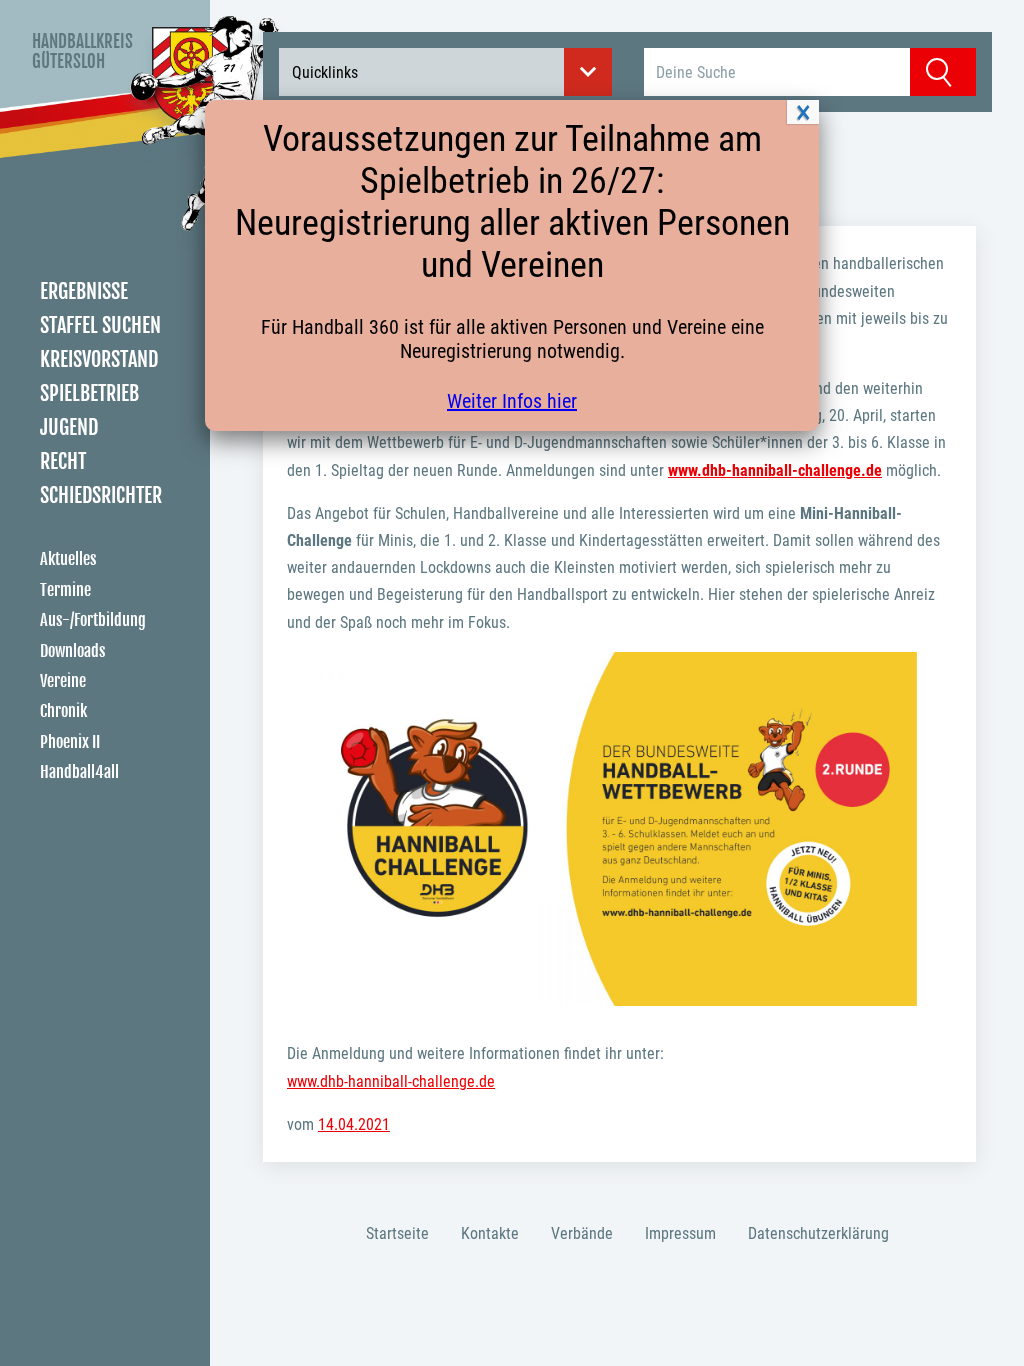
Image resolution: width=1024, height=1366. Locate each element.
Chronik (63, 711)
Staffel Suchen (100, 325)
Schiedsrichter (101, 495)
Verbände (582, 1233)
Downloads (72, 651)
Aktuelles (68, 559)
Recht (63, 461)
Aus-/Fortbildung (93, 620)
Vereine (63, 681)
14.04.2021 (354, 1124)
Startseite (397, 1233)
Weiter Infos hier (512, 401)
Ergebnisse (84, 291)
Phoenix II (70, 742)
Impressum (680, 1233)
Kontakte (490, 1233)
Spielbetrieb (89, 393)
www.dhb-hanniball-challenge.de (391, 1081)
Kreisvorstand (99, 359)
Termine (65, 590)
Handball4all (79, 772)
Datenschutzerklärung (818, 1233)
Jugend (69, 427)
